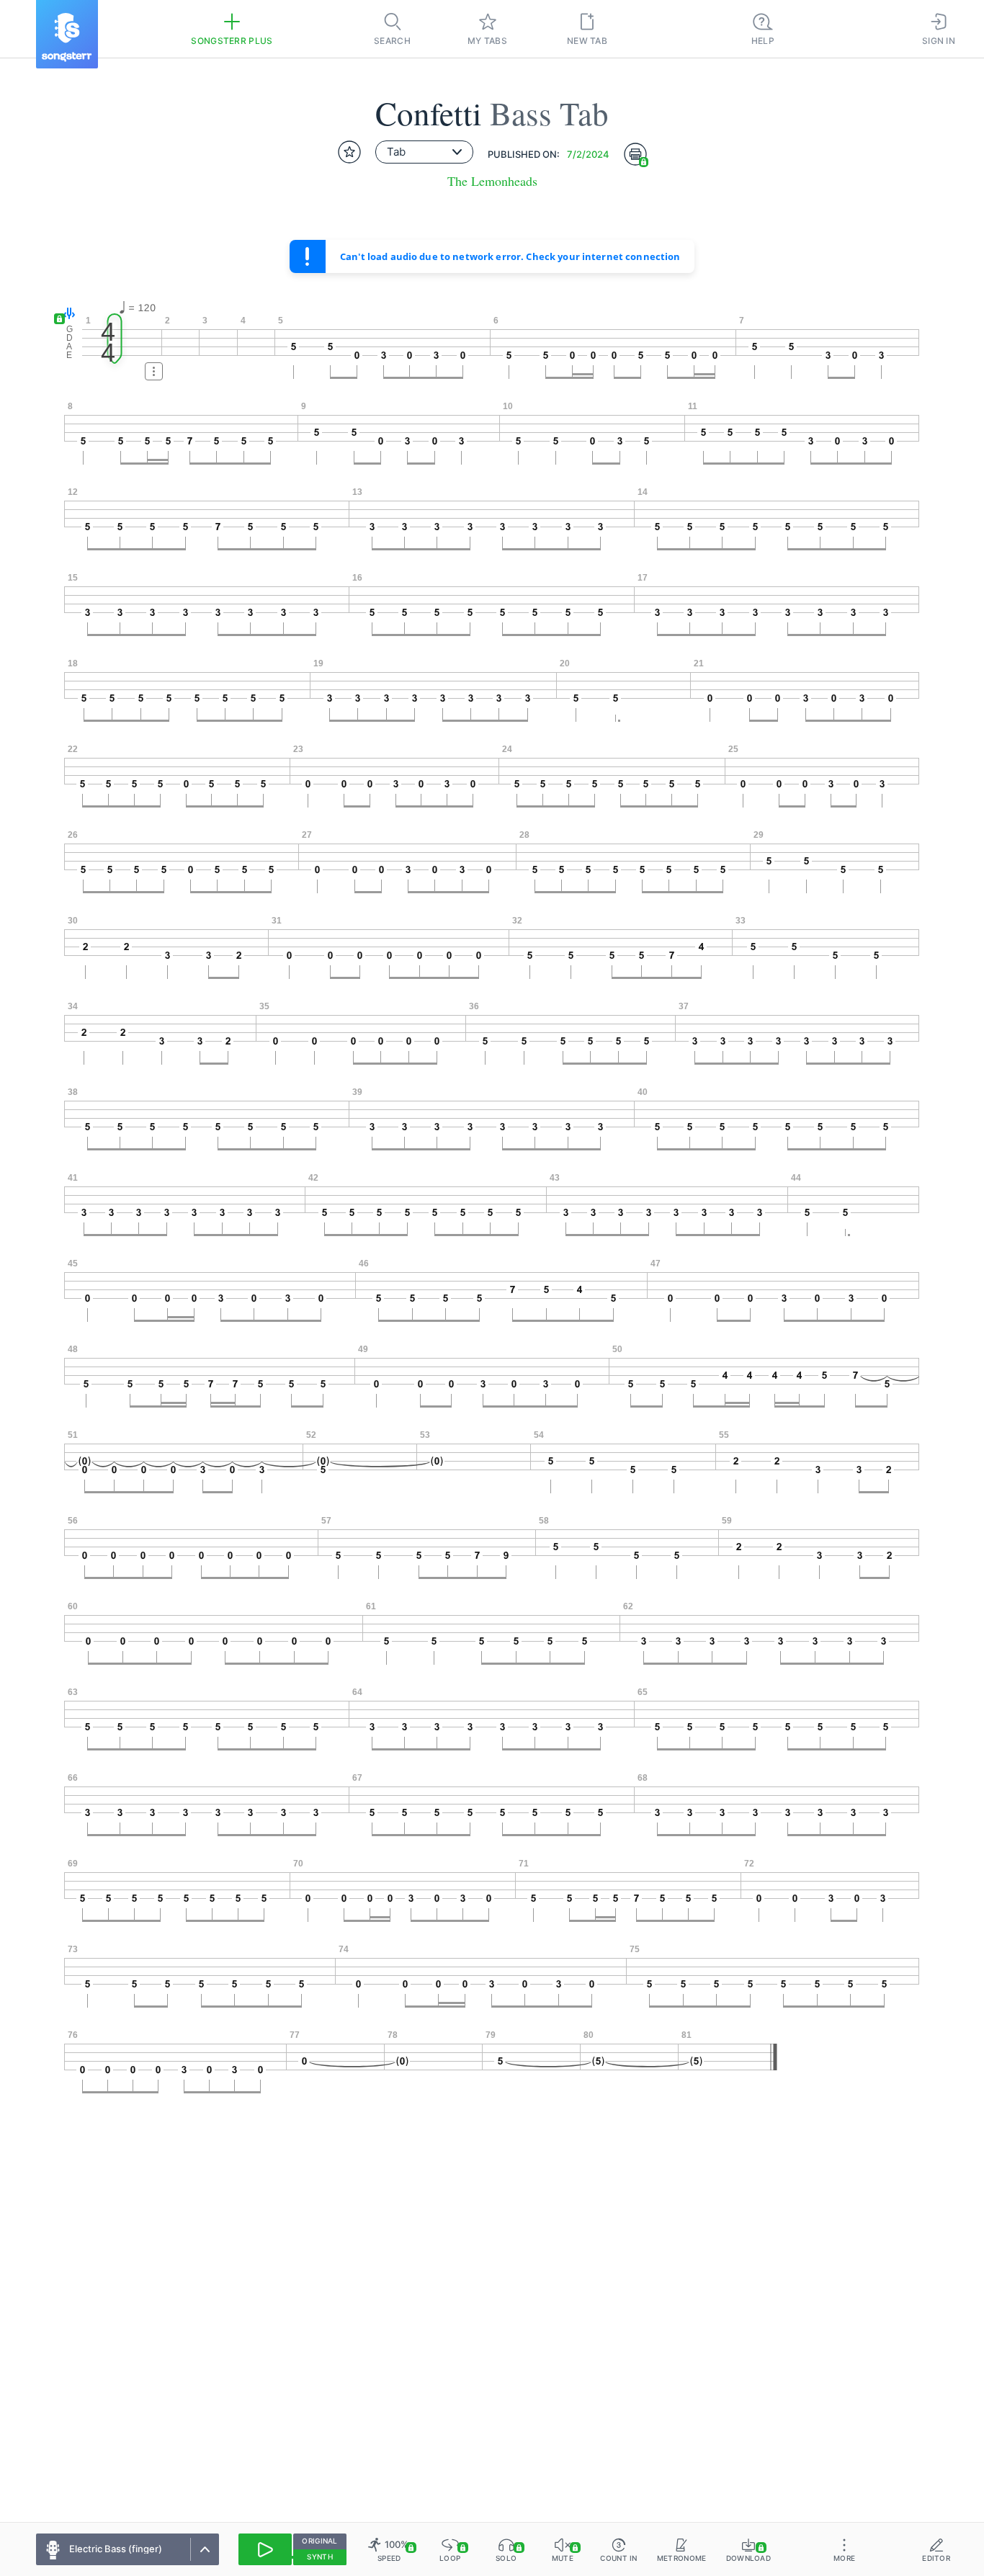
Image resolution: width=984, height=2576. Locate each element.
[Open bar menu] (154, 371)
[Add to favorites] (349, 152)
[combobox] (424, 152)
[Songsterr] (67, 34)
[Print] (635, 154)
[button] (66, 314)
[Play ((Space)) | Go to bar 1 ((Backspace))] (265, 2549)
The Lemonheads (492, 181)
